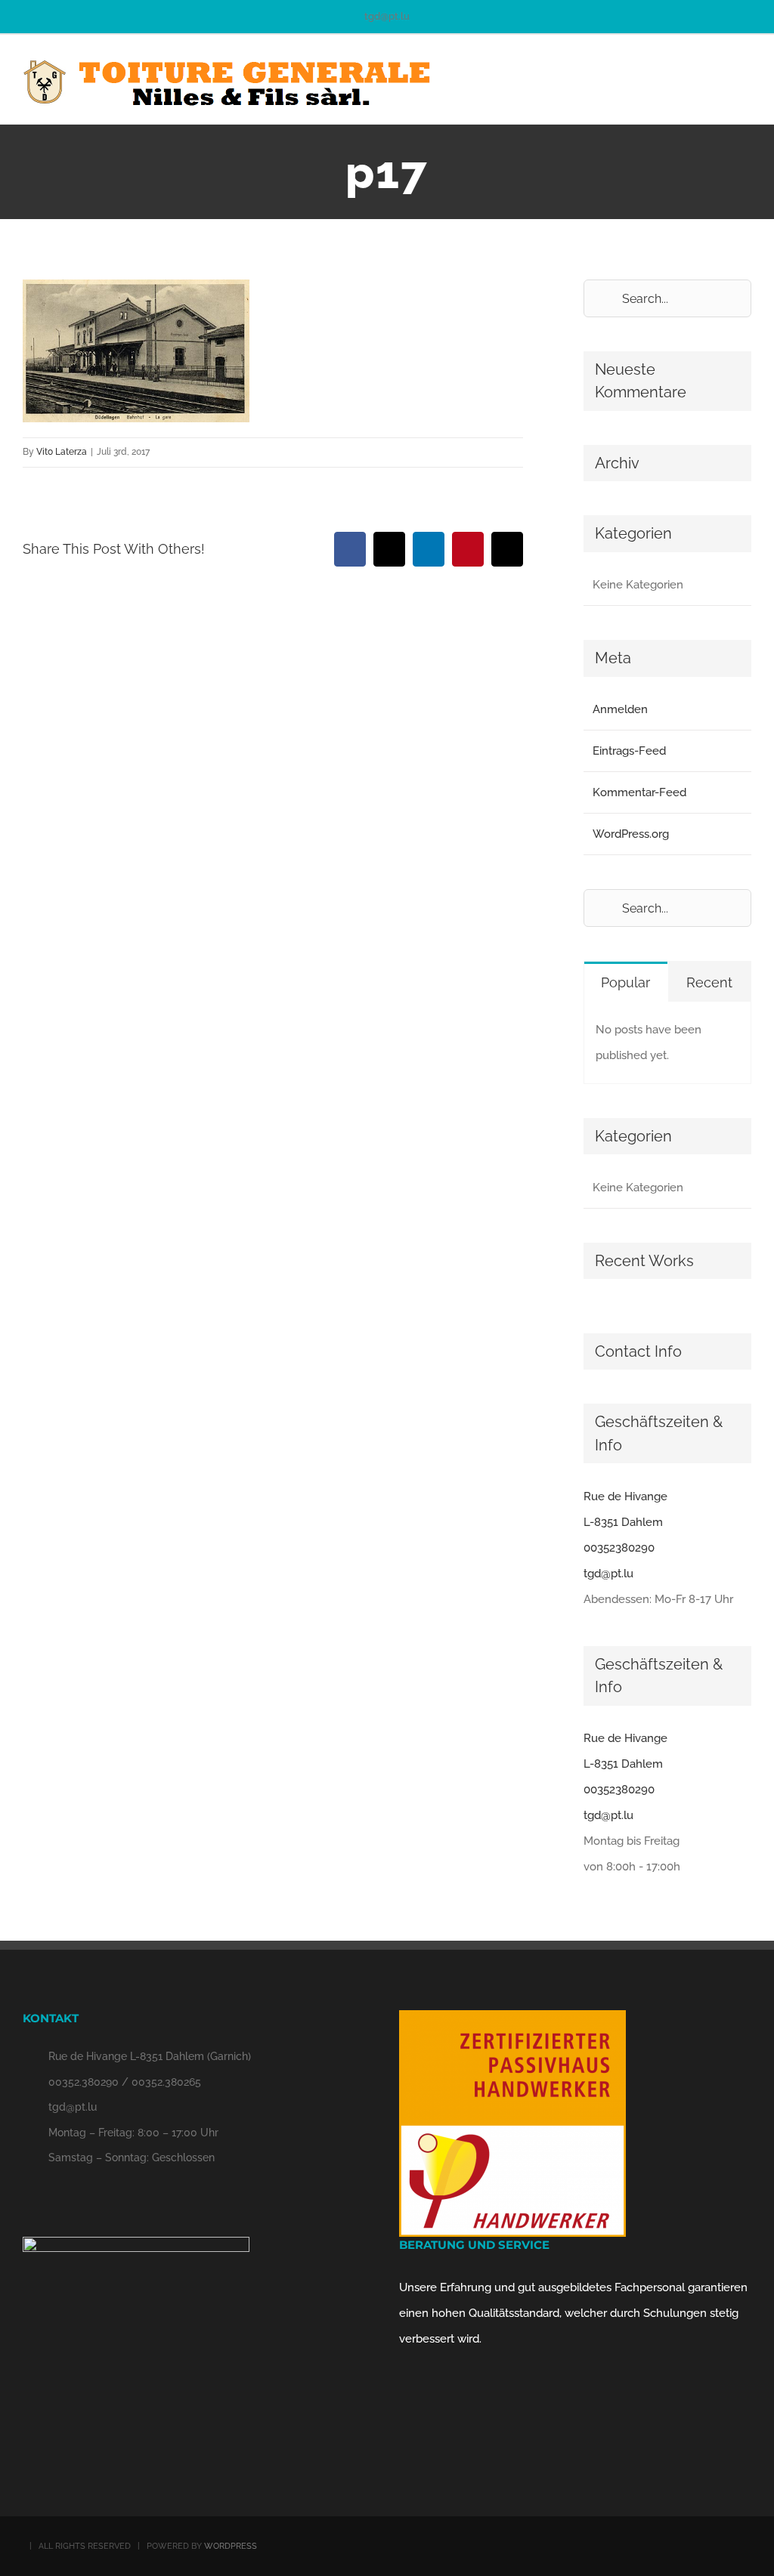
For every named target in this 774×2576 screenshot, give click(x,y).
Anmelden (620, 709)
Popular (625, 982)
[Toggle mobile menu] (745, 77)
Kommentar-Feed (639, 792)
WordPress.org (631, 834)
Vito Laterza (62, 452)
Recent (709, 982)
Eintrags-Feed (629, 751)
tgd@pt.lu (387, 16)
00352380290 (619, 1548)
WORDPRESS (231, 2546)
